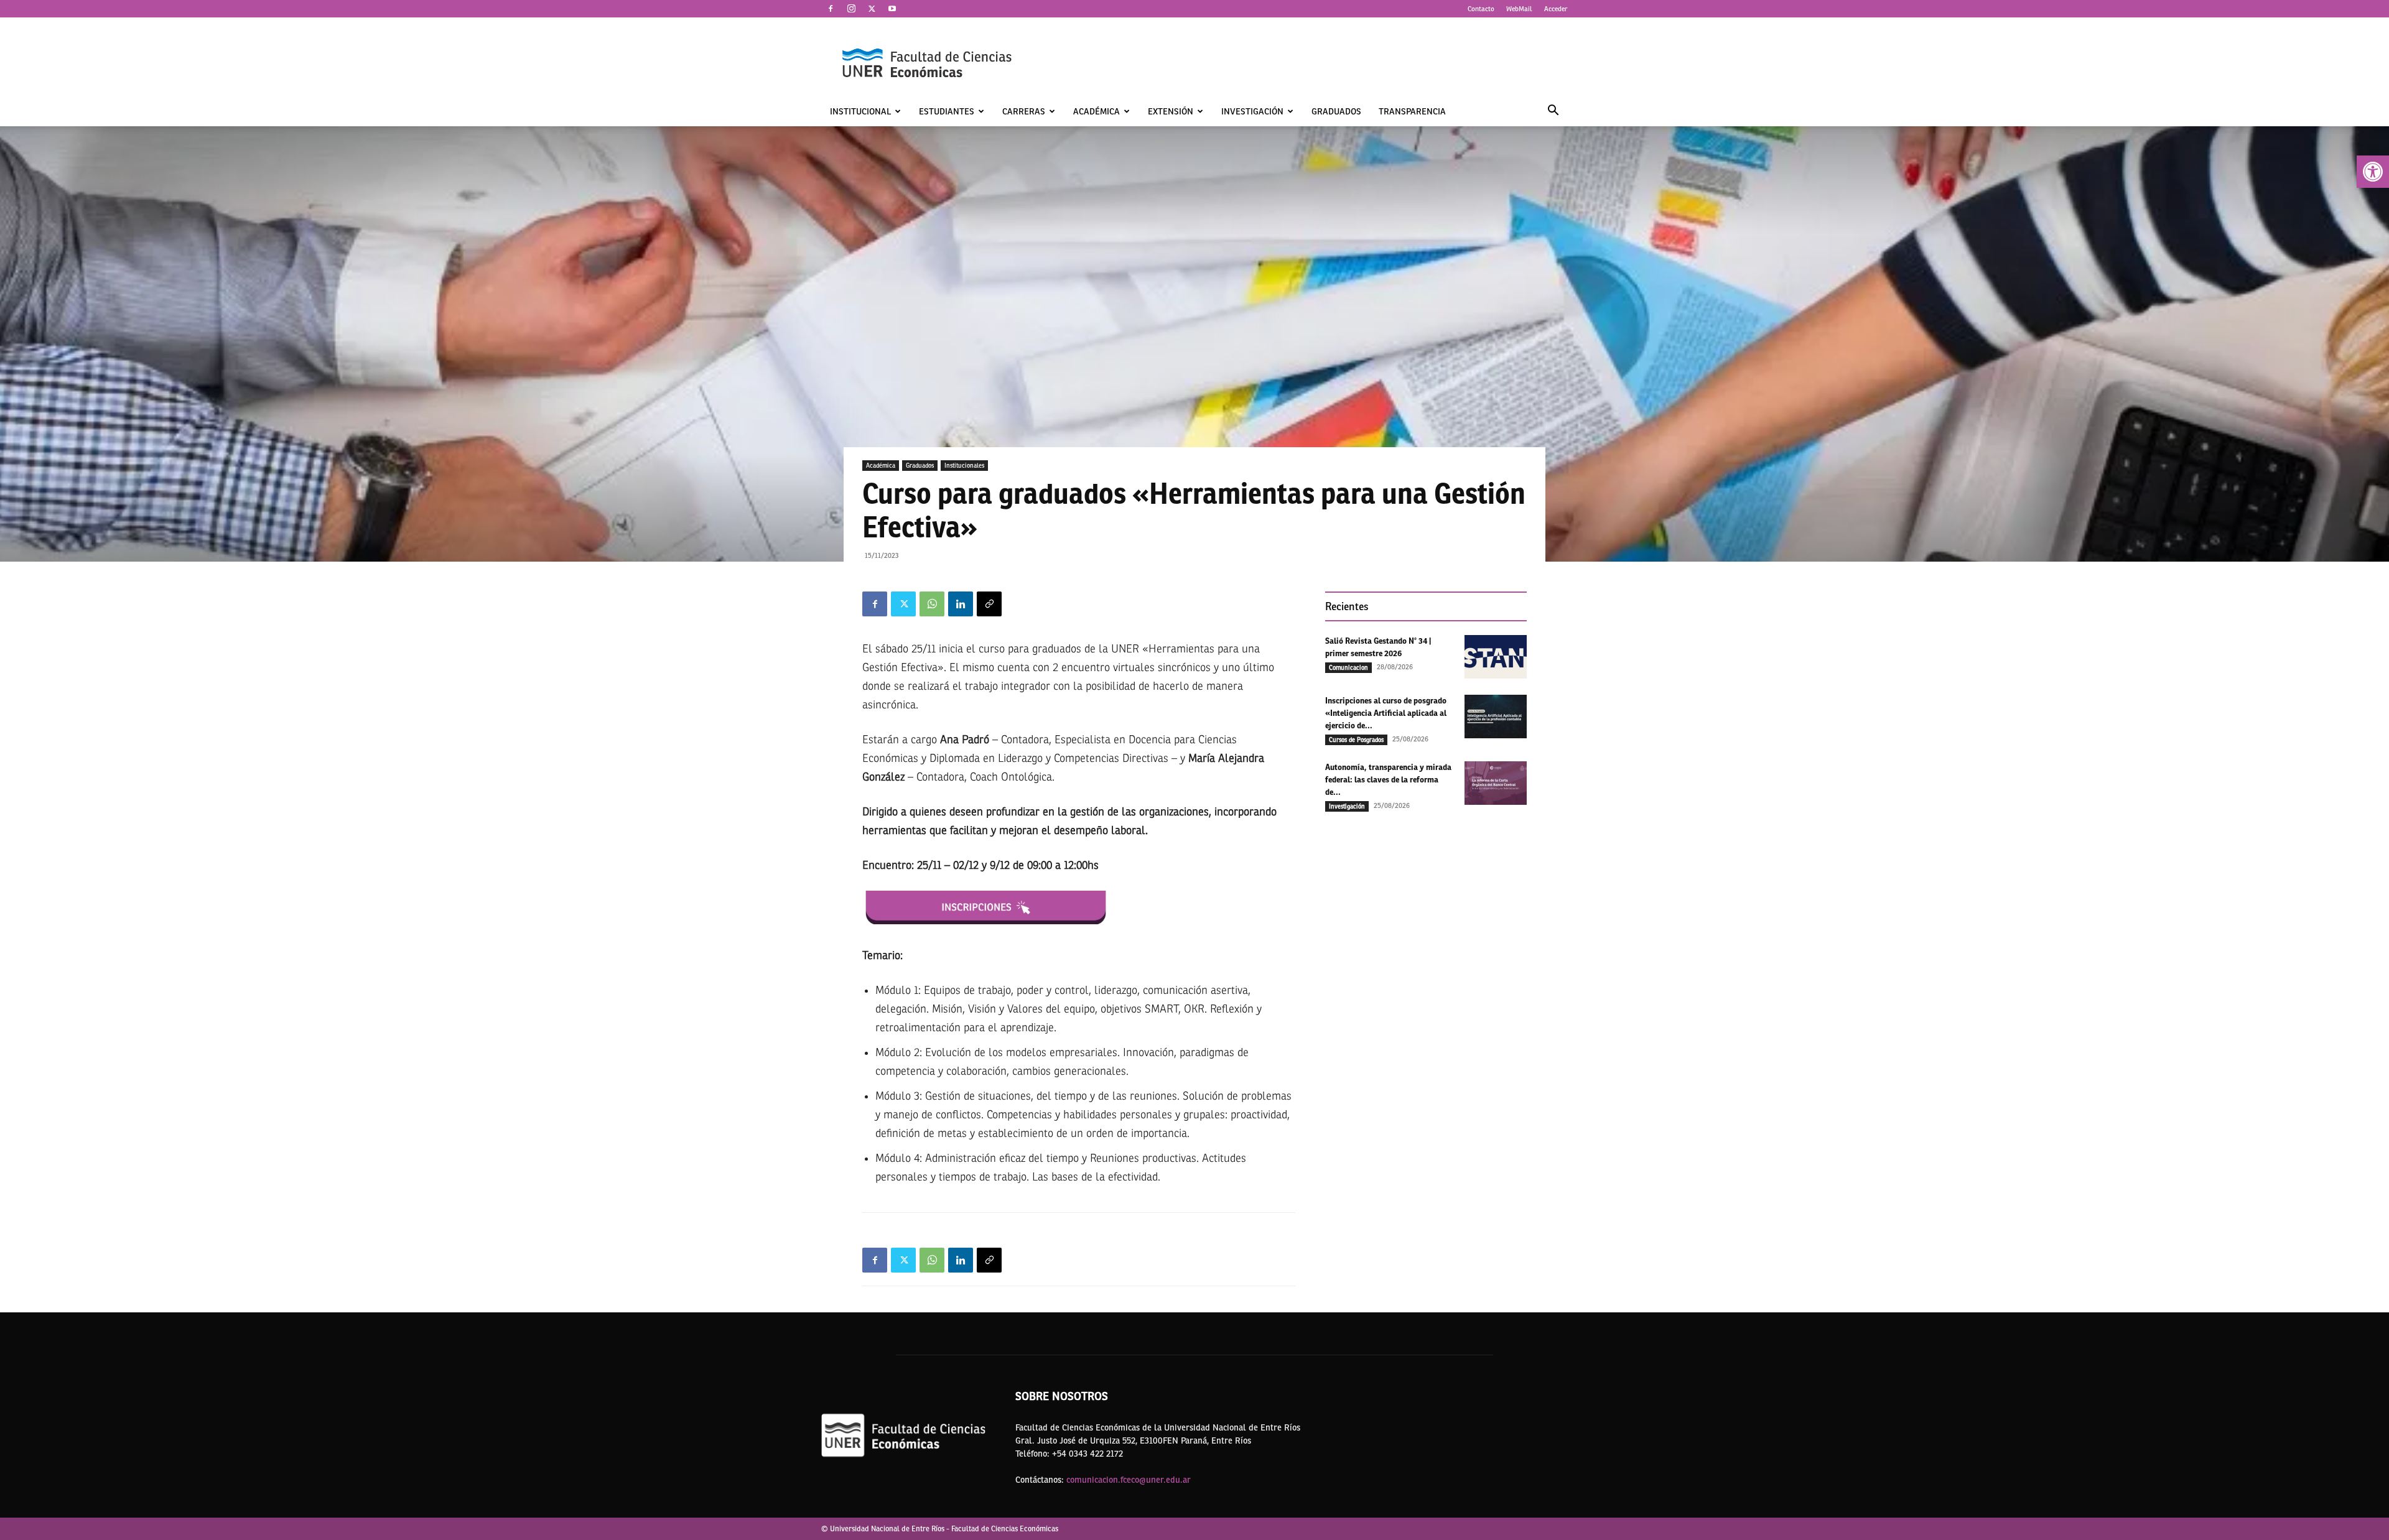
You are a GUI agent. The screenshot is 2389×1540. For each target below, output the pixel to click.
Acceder (1556, 9)
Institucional (860, 111)
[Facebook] (831, 9)
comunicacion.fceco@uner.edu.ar (1129, 1480)
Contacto (1481, 9)
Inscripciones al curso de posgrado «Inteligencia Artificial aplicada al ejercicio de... (1386, 713)
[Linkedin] (961, 604)
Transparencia (1412, 111)
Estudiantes (947, 111)
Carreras (1024, 111)
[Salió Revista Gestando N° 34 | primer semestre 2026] (1496, 657)
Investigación (1252, 111)
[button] (2373, 172)
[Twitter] (872, 9)
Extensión (1171, 111)
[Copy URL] (989, 604)
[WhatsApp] (932, 604)
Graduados (1336, 111)
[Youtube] (892, 9)
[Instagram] (851, 9)
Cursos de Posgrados (1356, 740)
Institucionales (964, 465)
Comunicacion (1348, 667)
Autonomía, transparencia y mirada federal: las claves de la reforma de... (1388, 780)
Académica (1097, 111)
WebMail (1519, 9)
